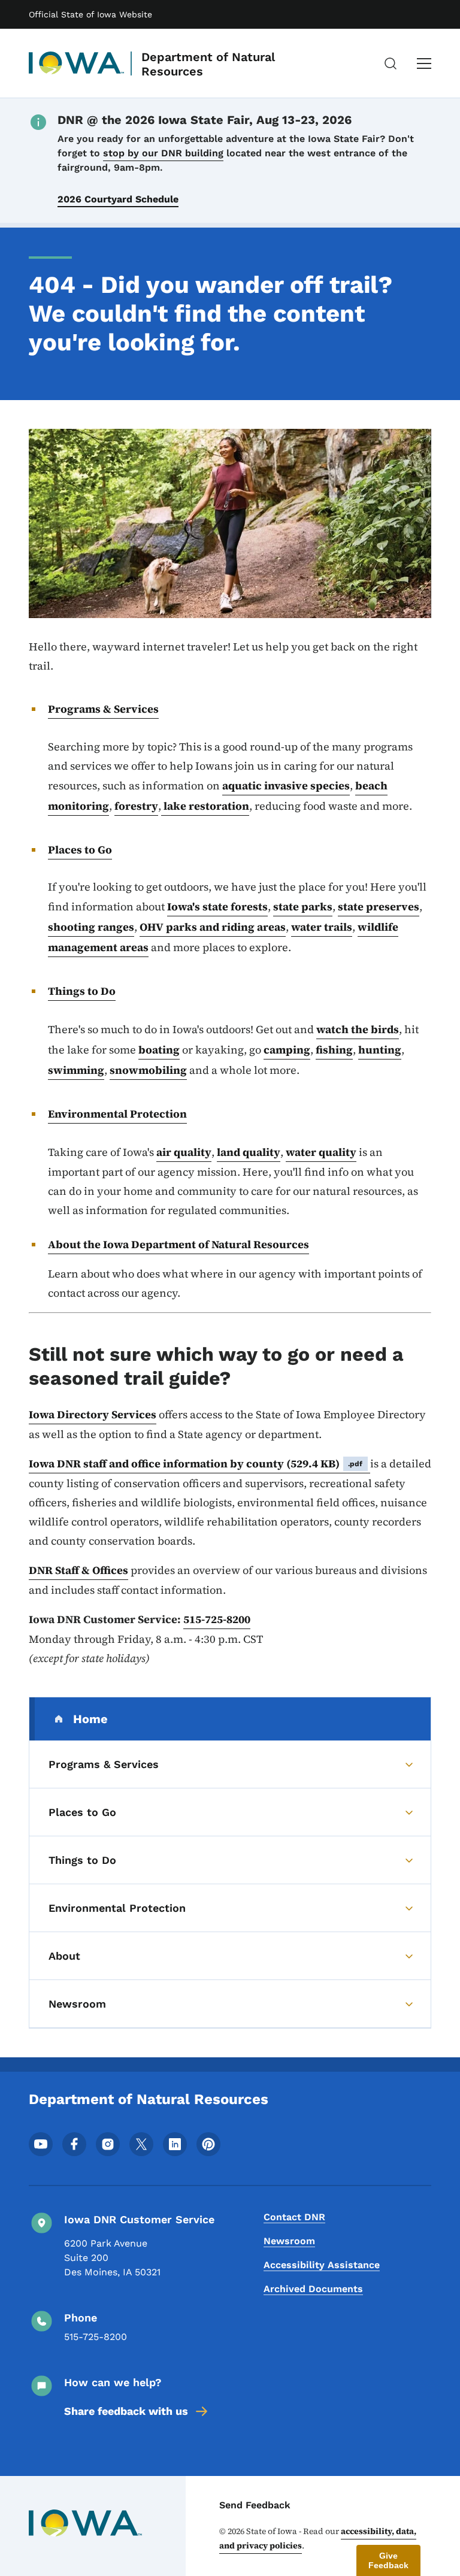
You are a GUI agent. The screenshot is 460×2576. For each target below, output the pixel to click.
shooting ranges (91, 927)
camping (287, 1050)
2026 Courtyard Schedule (118, 199)
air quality (184, 1152)
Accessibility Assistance (322, 2265)
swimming (76, 1070)
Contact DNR (294, 2217)
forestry (136, 806)
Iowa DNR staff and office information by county (196, 1463)
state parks (303, 906)
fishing (334, 1050)
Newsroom (289, 2241)
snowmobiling (148, 1070)
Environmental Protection (117, 1114)
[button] (388, 2560)
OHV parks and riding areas (213, 927)
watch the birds (358, 1029)
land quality (249, 1152)
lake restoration (205, 806)
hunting (380, 1050)
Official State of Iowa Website (90, 14)
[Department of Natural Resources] (77, 63)
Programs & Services (103, 709)
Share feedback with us (126, 2411)
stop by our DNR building (163, 153)
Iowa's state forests (217, 906)
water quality (321, 1152)
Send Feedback (255, 2505)
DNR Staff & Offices (78, 1570)
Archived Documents (313, 2289)
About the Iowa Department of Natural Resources (178, 1244)
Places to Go (80, 850)
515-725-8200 (217, 1619)
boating (159, 1050)
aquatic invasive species (286, 785)
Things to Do (82, 991)
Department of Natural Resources (208, 64)
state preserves (379, 906)
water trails (322, 927)
